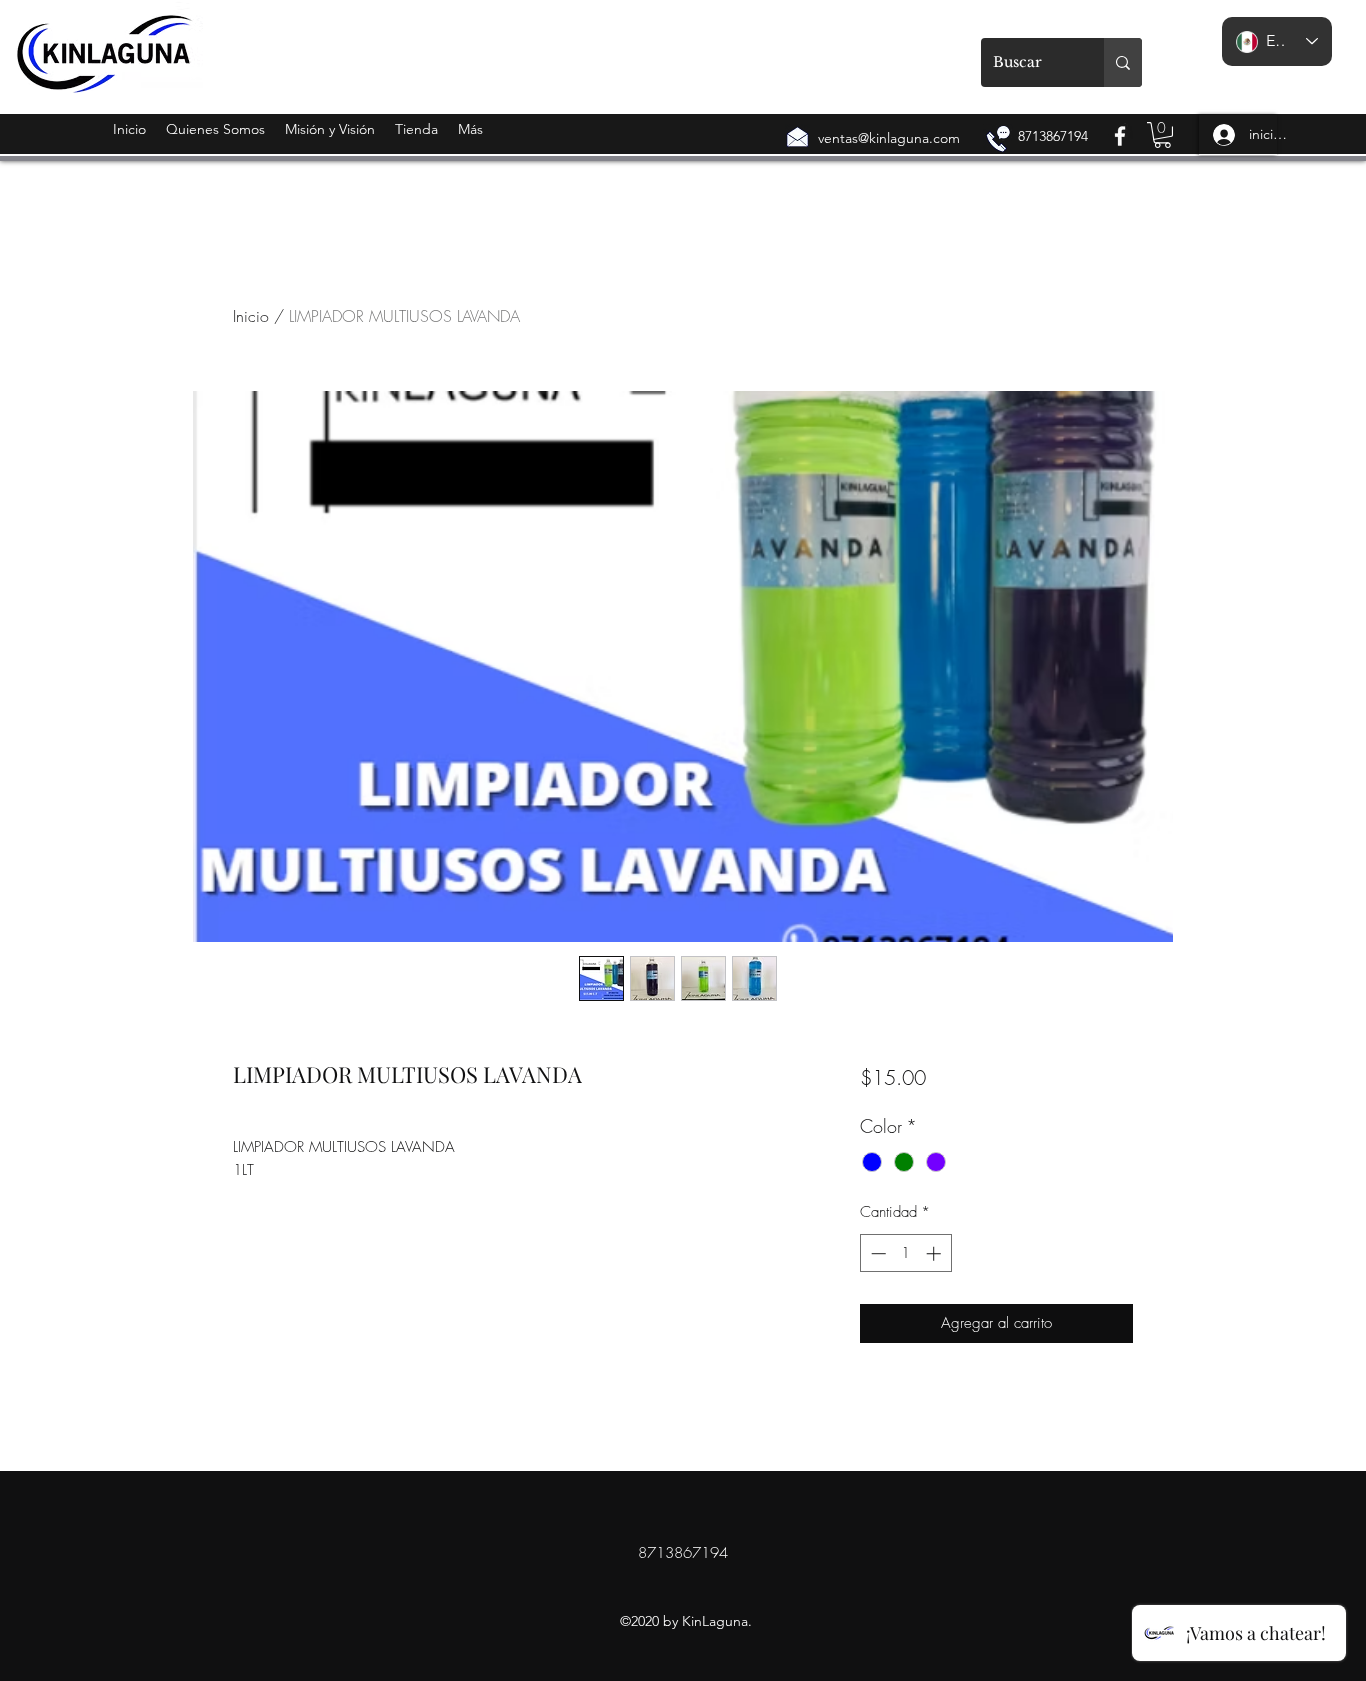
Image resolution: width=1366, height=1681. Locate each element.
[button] (1162, 135)
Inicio (251, 316)
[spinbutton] (905, 1253)
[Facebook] (1120, 136)
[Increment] (935, 1253)
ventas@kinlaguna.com (889, 138)
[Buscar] (1123, 62)
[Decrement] (876, 1253)
